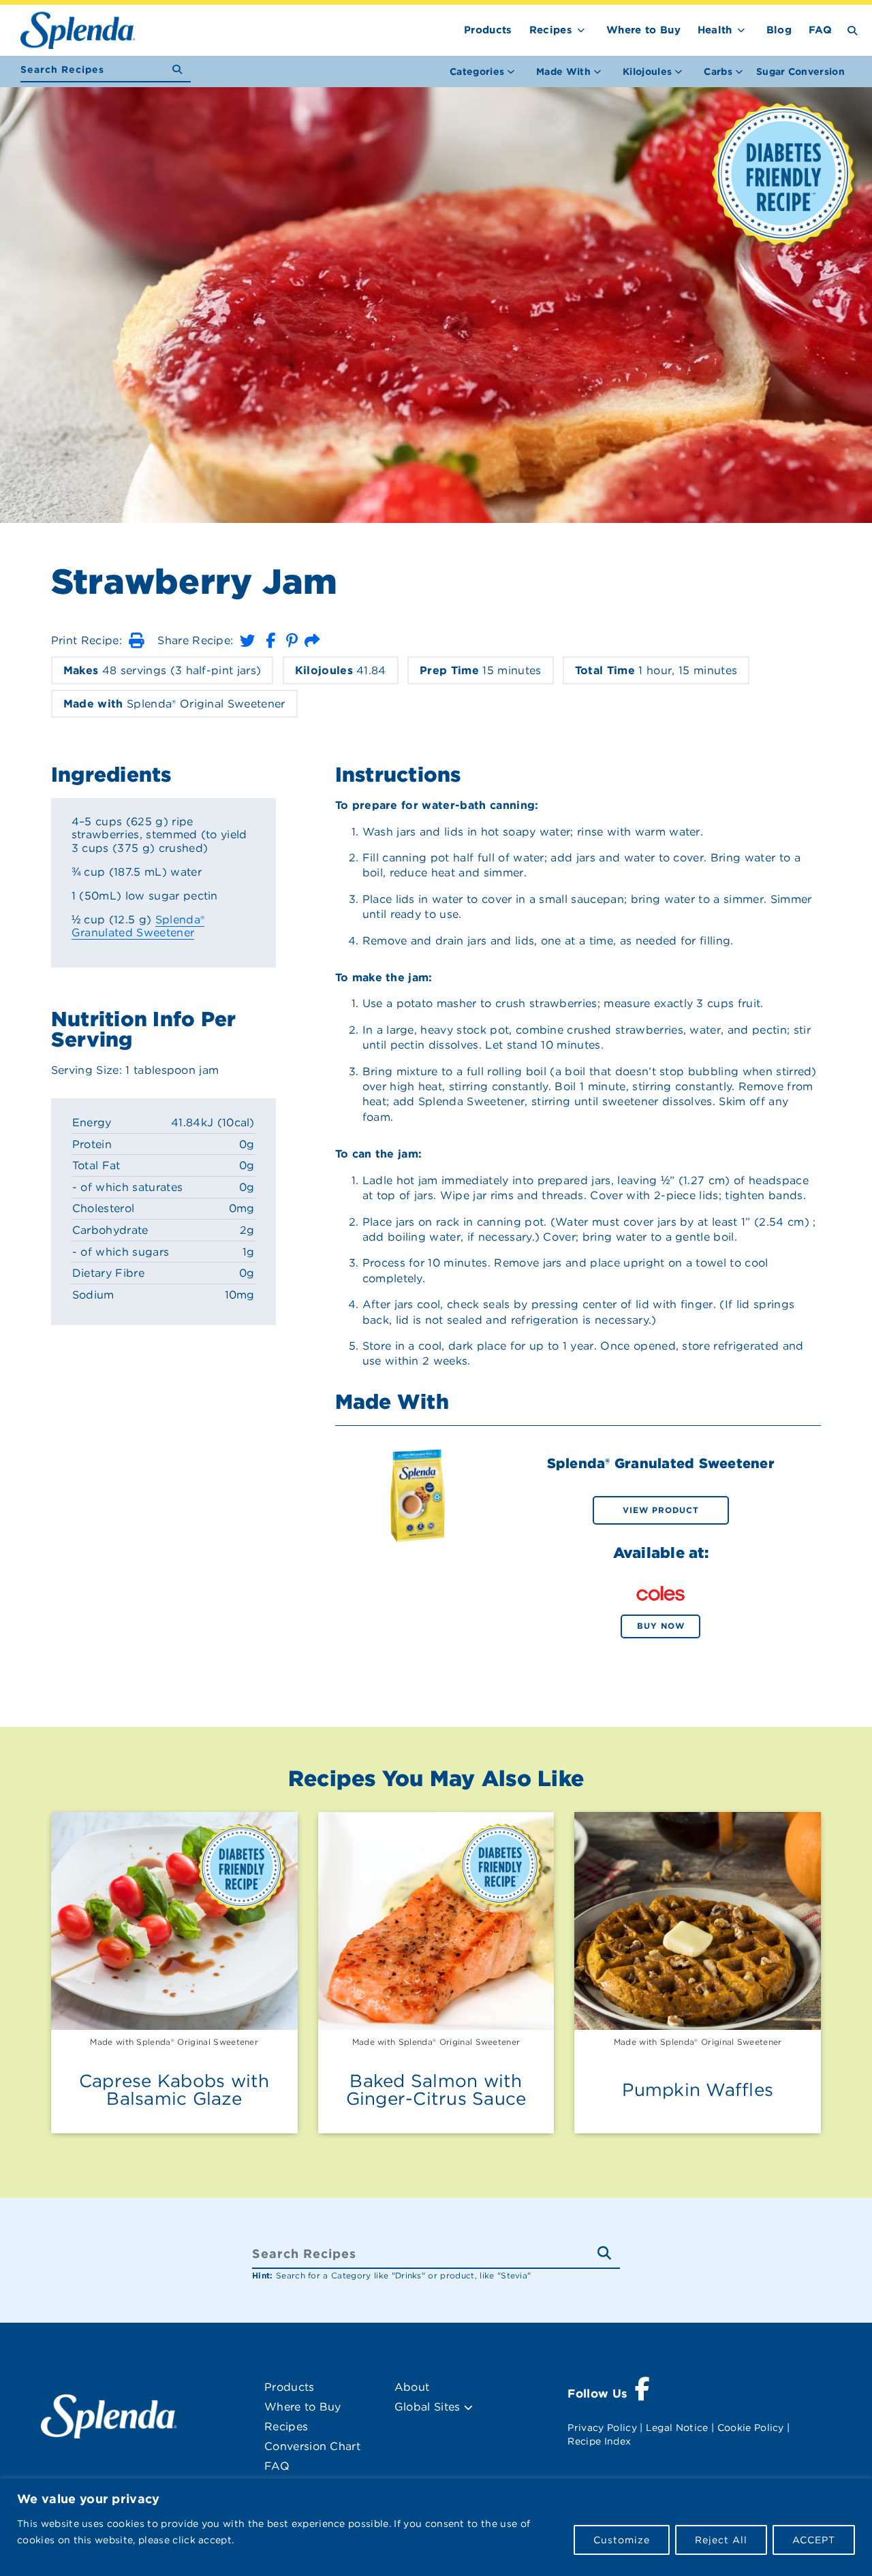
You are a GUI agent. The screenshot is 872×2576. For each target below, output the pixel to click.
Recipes (551, 30)
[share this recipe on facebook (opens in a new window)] (270, 640)
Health (715, 30)
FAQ (820, 30)
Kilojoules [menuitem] (647, 71)
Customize (622, 2540)
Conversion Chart (312, 2446)
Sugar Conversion (800, 71)
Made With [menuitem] (563, 71)
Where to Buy (643, 30)
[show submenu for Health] (741, 28)
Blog (779, 30)
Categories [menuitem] (477, 71)
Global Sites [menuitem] (429, 2407)
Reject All (721, 2540)
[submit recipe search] (182, 70)
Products (488, 30)
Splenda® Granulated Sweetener (138, 926)
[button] (136, 640)
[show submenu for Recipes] (581, 28)
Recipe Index (599, 2441)
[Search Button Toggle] (853, 30)
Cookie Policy (751, 2428)
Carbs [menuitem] (718, 71)
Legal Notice (677, 2428)
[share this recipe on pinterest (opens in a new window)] (292, 640)
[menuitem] (800, 71)
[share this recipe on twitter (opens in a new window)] (247, 640)
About (412, 2387)
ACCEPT (814, 2540)
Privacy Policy (602, 2428)
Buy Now (661, 1626)
